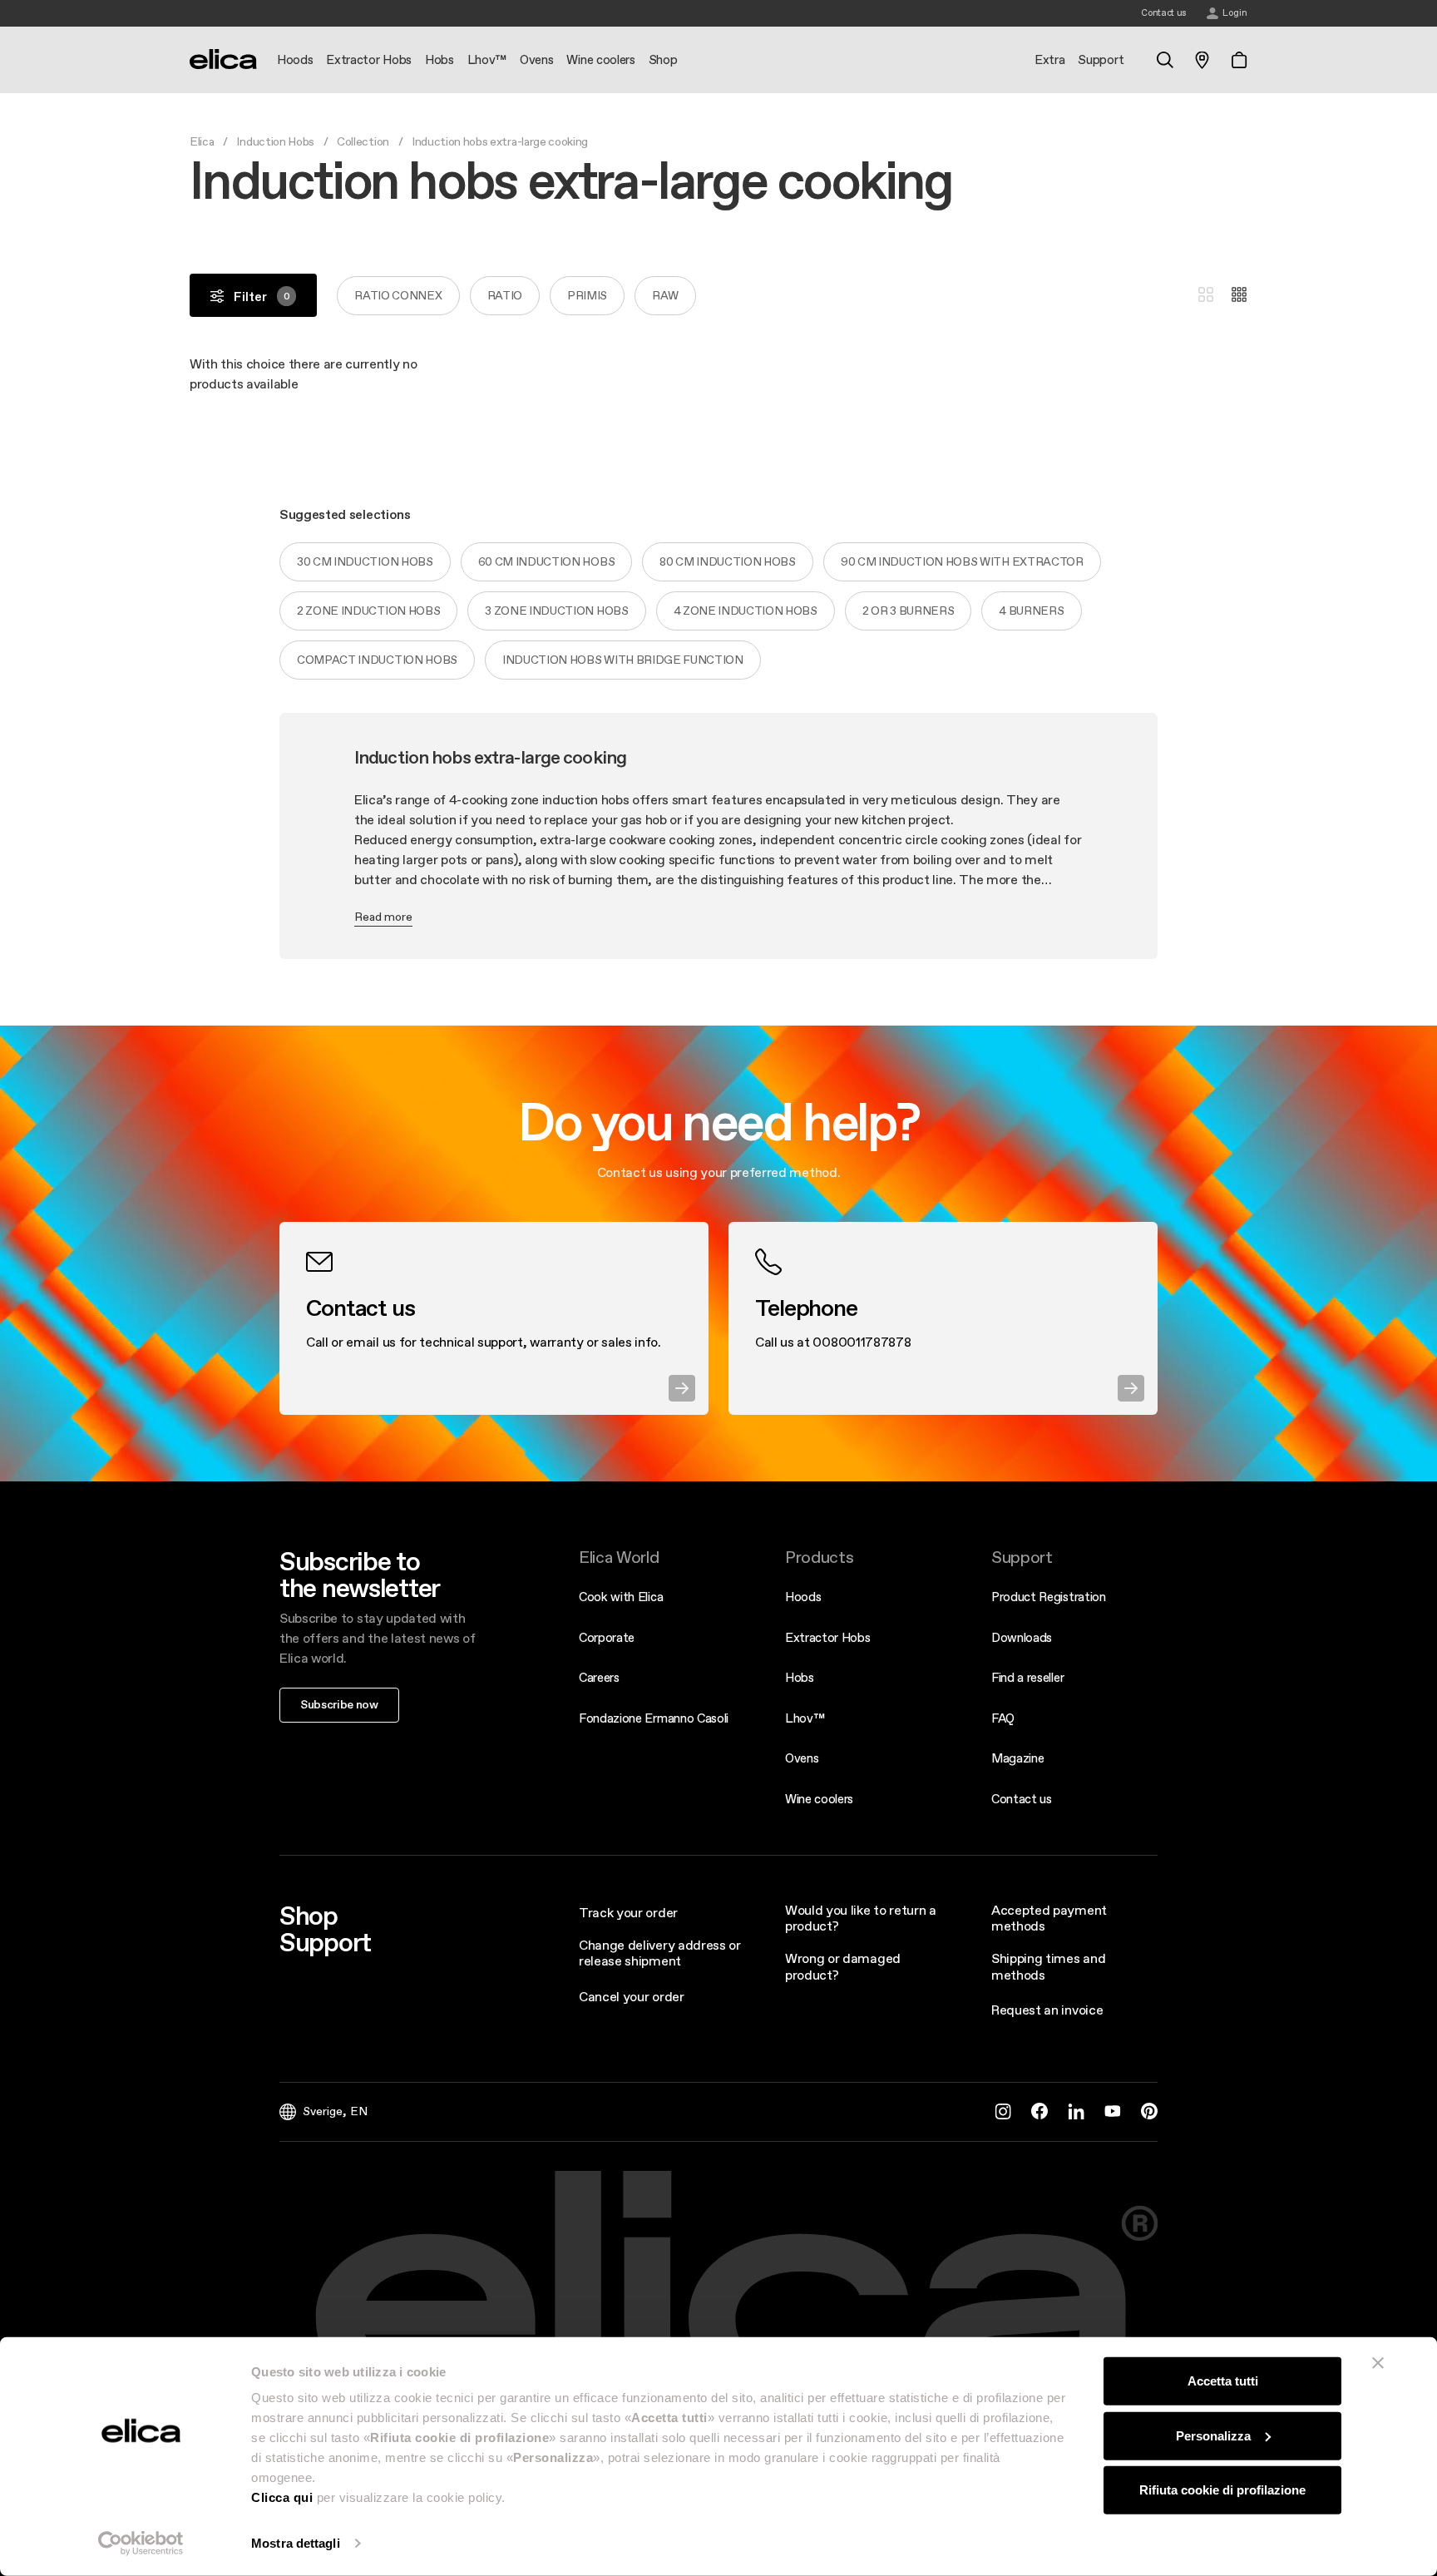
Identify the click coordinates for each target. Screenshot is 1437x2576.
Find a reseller (1027, 1677)
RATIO (505, 295)
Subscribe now (339, 1704)
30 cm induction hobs (365, 561)
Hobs (800, 1677)
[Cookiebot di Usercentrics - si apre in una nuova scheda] (141, 2544)
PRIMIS (587, 295)
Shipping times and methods (1048, 1966)
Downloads (1022, 1637)
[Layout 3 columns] (1206, 295)
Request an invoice (1047, 2010)
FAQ (1003, 1718)
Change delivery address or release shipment (660, 1953)
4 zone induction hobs (746, 611)
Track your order (628, 1912)
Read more (383, 917)
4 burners (1031, 611)
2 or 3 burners (909, 611)
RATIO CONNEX (398, 295)
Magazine (1017, 1758)
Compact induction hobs (377, 660)
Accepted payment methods (1049, 1918)
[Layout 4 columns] (1239, 295)
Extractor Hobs (828, 1637)
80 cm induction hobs (728, 561)
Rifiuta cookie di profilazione (1222, 2490)
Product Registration (1049, 1597)
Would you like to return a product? (861, 1918)
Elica (202, 141)
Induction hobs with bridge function (623, 660)
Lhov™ (805, 1718)
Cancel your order (632, 1996)
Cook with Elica (621, 1597)
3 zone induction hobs (556, 611)
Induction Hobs (275, 141)
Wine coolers (819, 1799)
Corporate (607, 1637)
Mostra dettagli (296, 2543)
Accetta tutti (1223, 2381)
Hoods (803, 1597)
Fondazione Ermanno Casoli (654, 1718)
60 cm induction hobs (547, 561)
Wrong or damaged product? (843, 1966)
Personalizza (1213, 2435)
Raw (665, 295)
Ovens (802, 1758)
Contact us (1022, 1799)
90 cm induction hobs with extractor (962, 561)
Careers (599, 1677)
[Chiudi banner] (1378, 2363)
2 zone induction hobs (368, 611)
